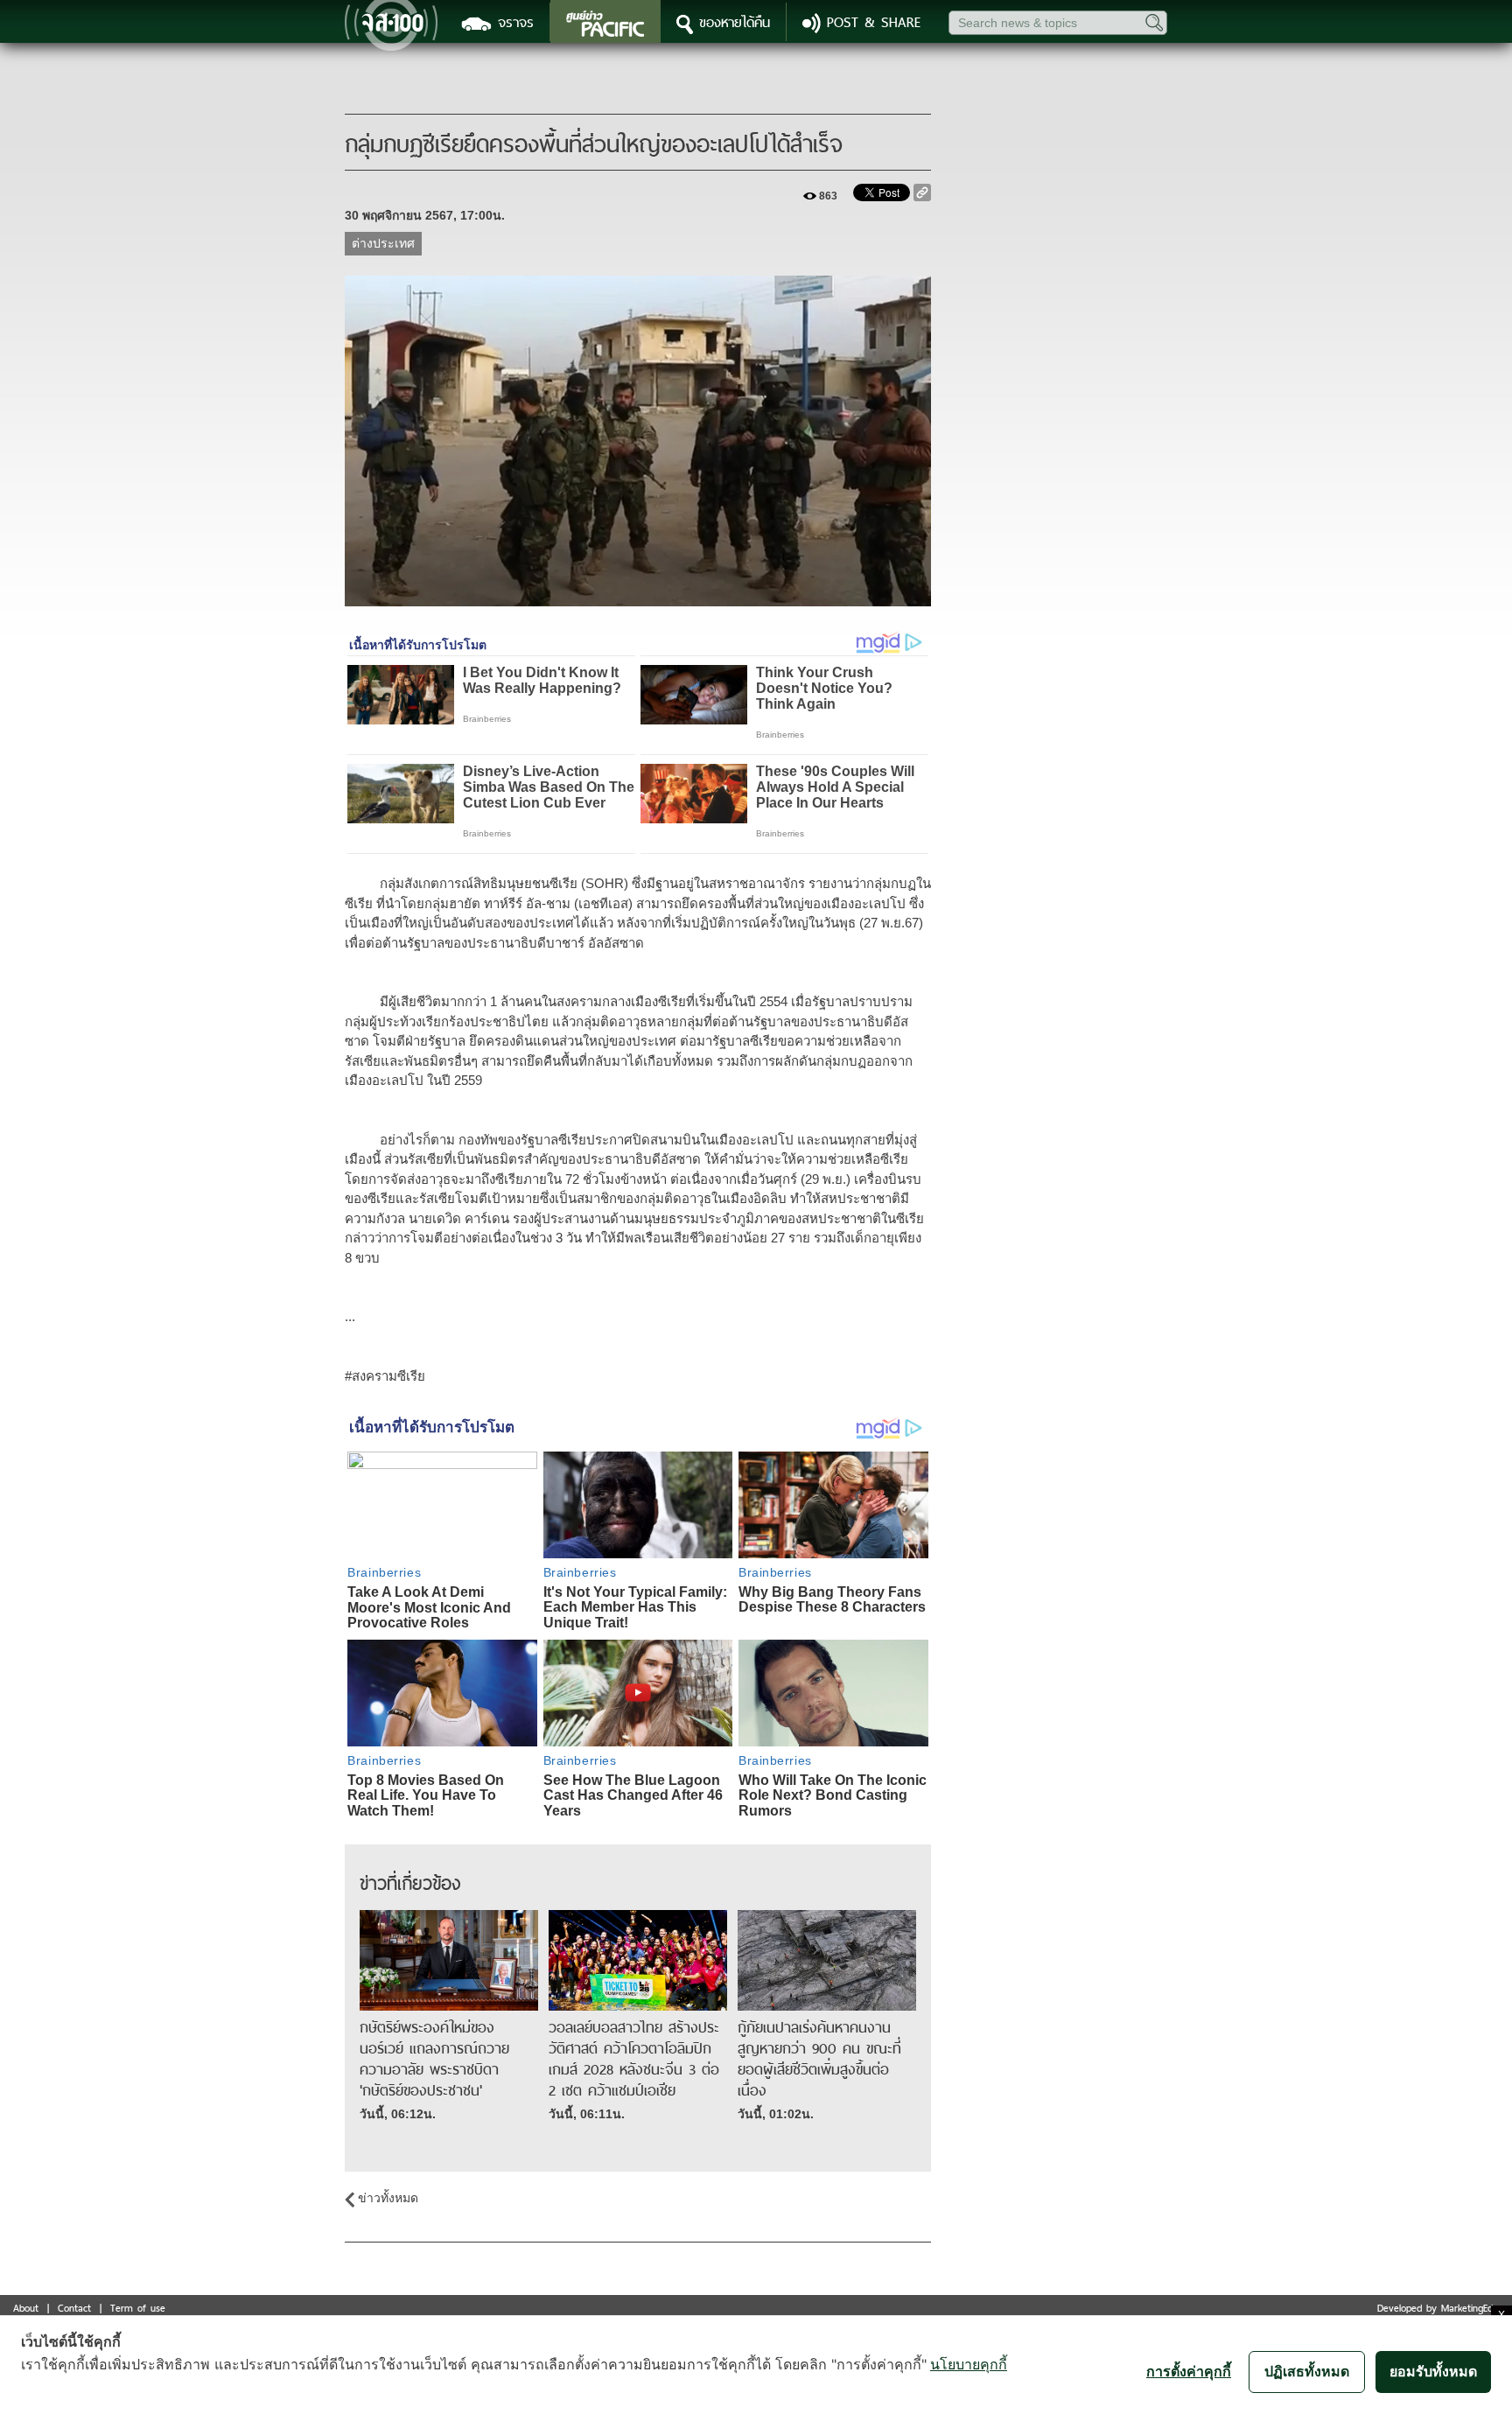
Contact (74, 2308)
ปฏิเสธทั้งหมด (1307, 2371)
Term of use (138, 2308)
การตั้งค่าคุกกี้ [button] (1189, 2371)
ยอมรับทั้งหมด (1433, 2371)
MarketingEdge (1472, 2308)
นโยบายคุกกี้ (969, 2364)
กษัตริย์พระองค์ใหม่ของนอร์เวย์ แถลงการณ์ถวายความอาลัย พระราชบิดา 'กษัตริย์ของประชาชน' (434, 2059)
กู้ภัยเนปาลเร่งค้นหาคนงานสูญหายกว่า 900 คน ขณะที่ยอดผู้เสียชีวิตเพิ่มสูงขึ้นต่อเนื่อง (819, 2059)
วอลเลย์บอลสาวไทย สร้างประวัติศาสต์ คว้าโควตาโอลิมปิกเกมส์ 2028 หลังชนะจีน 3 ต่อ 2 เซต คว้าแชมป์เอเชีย (634, 2059)
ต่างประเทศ (383, 243)
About (26, 2308)
